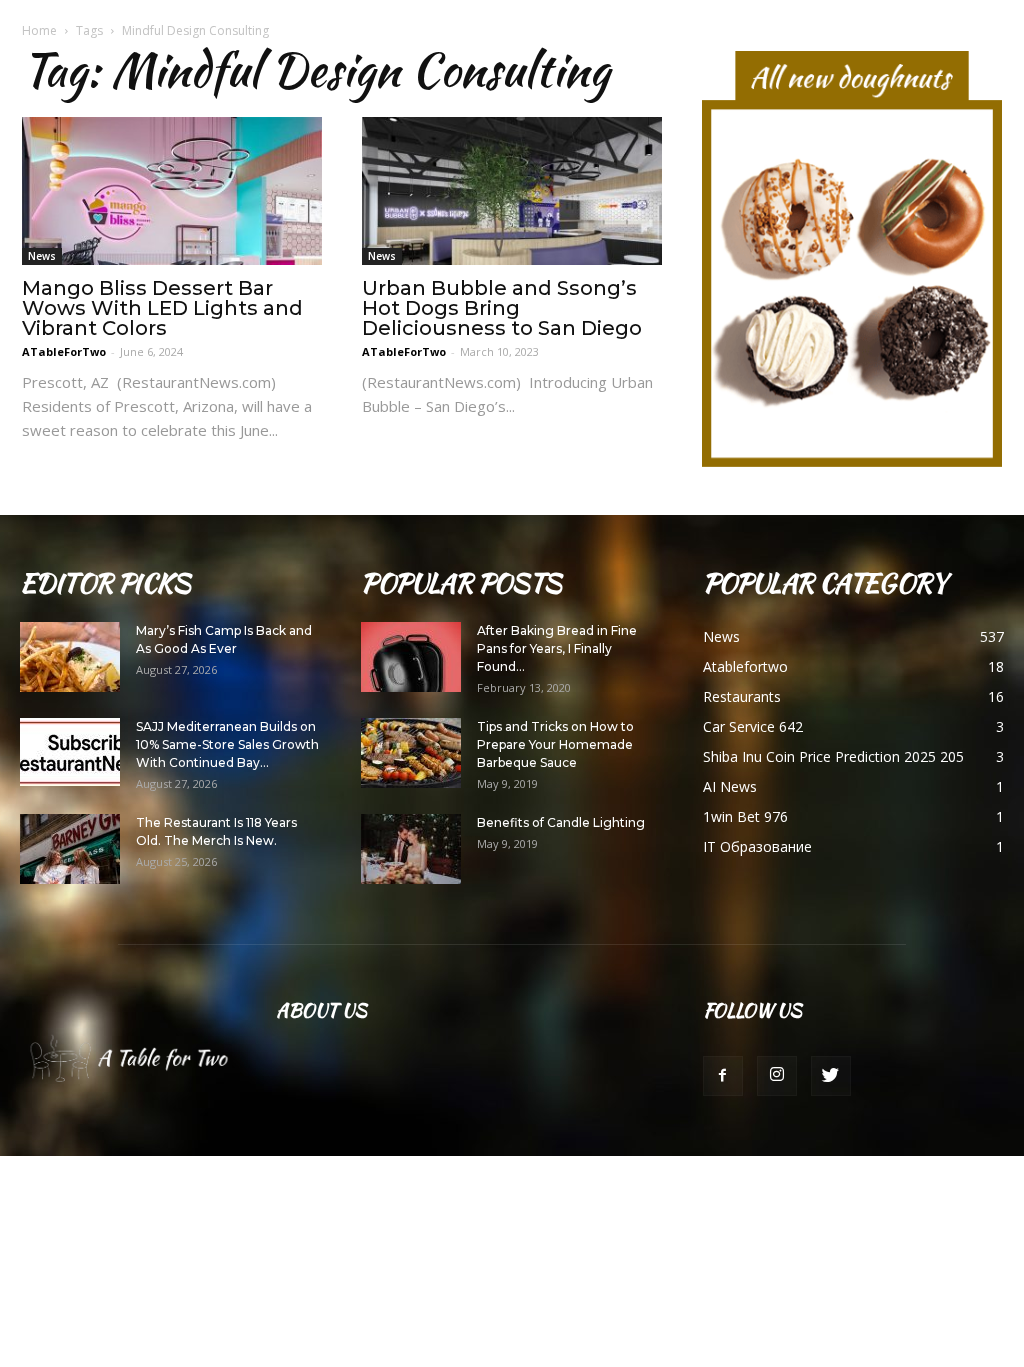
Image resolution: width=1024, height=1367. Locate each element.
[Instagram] (777, 1076)
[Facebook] (723, 1076)
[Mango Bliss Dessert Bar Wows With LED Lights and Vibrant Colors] (172, 191)
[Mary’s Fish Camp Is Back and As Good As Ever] (70, 657)
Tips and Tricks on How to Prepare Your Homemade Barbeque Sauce (555, 744)
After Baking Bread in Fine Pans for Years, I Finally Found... (557, 648)
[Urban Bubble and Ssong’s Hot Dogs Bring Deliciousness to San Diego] (512, 191)
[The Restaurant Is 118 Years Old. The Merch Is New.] (70, 849)
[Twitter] (831, 1076)
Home (39, 30)
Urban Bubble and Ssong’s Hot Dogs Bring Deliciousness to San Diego (502, 308)
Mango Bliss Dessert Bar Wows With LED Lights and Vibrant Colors (162, 308)
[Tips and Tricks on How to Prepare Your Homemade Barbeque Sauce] (411, 753)
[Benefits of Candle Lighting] (411, 849)
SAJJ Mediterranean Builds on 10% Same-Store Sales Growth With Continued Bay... (227, 744)
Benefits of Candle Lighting (561, 822)
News (42, 256)
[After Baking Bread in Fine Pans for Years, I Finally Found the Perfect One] (411, 657)
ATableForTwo (64, 351)
